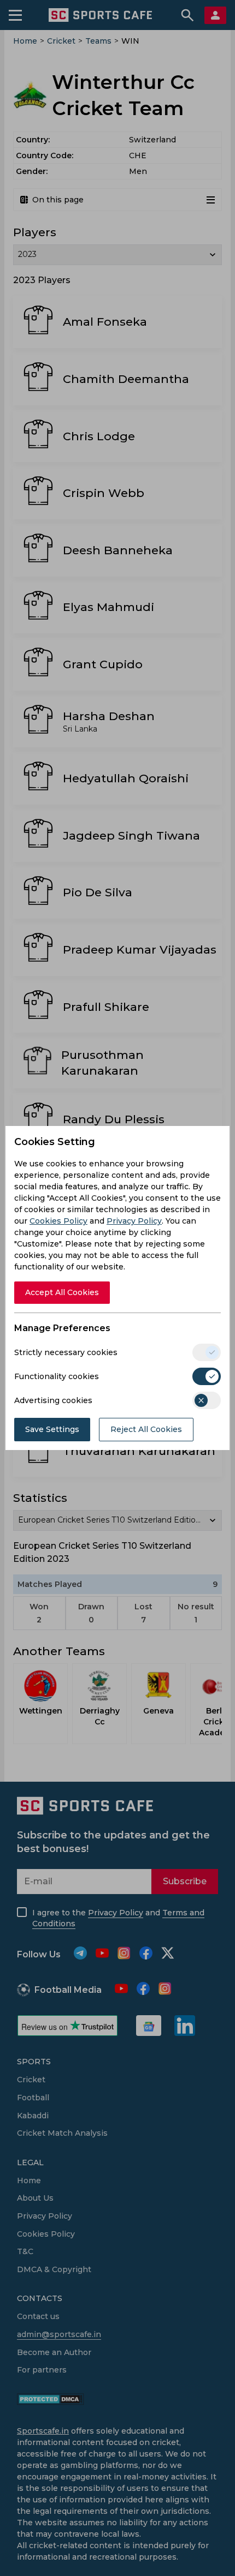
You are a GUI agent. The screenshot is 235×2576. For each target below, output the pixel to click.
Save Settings (52, 1429)
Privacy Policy (134, 1221)
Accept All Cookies (62, 1292)
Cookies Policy (58, 1221)
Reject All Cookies (146, 1429)
